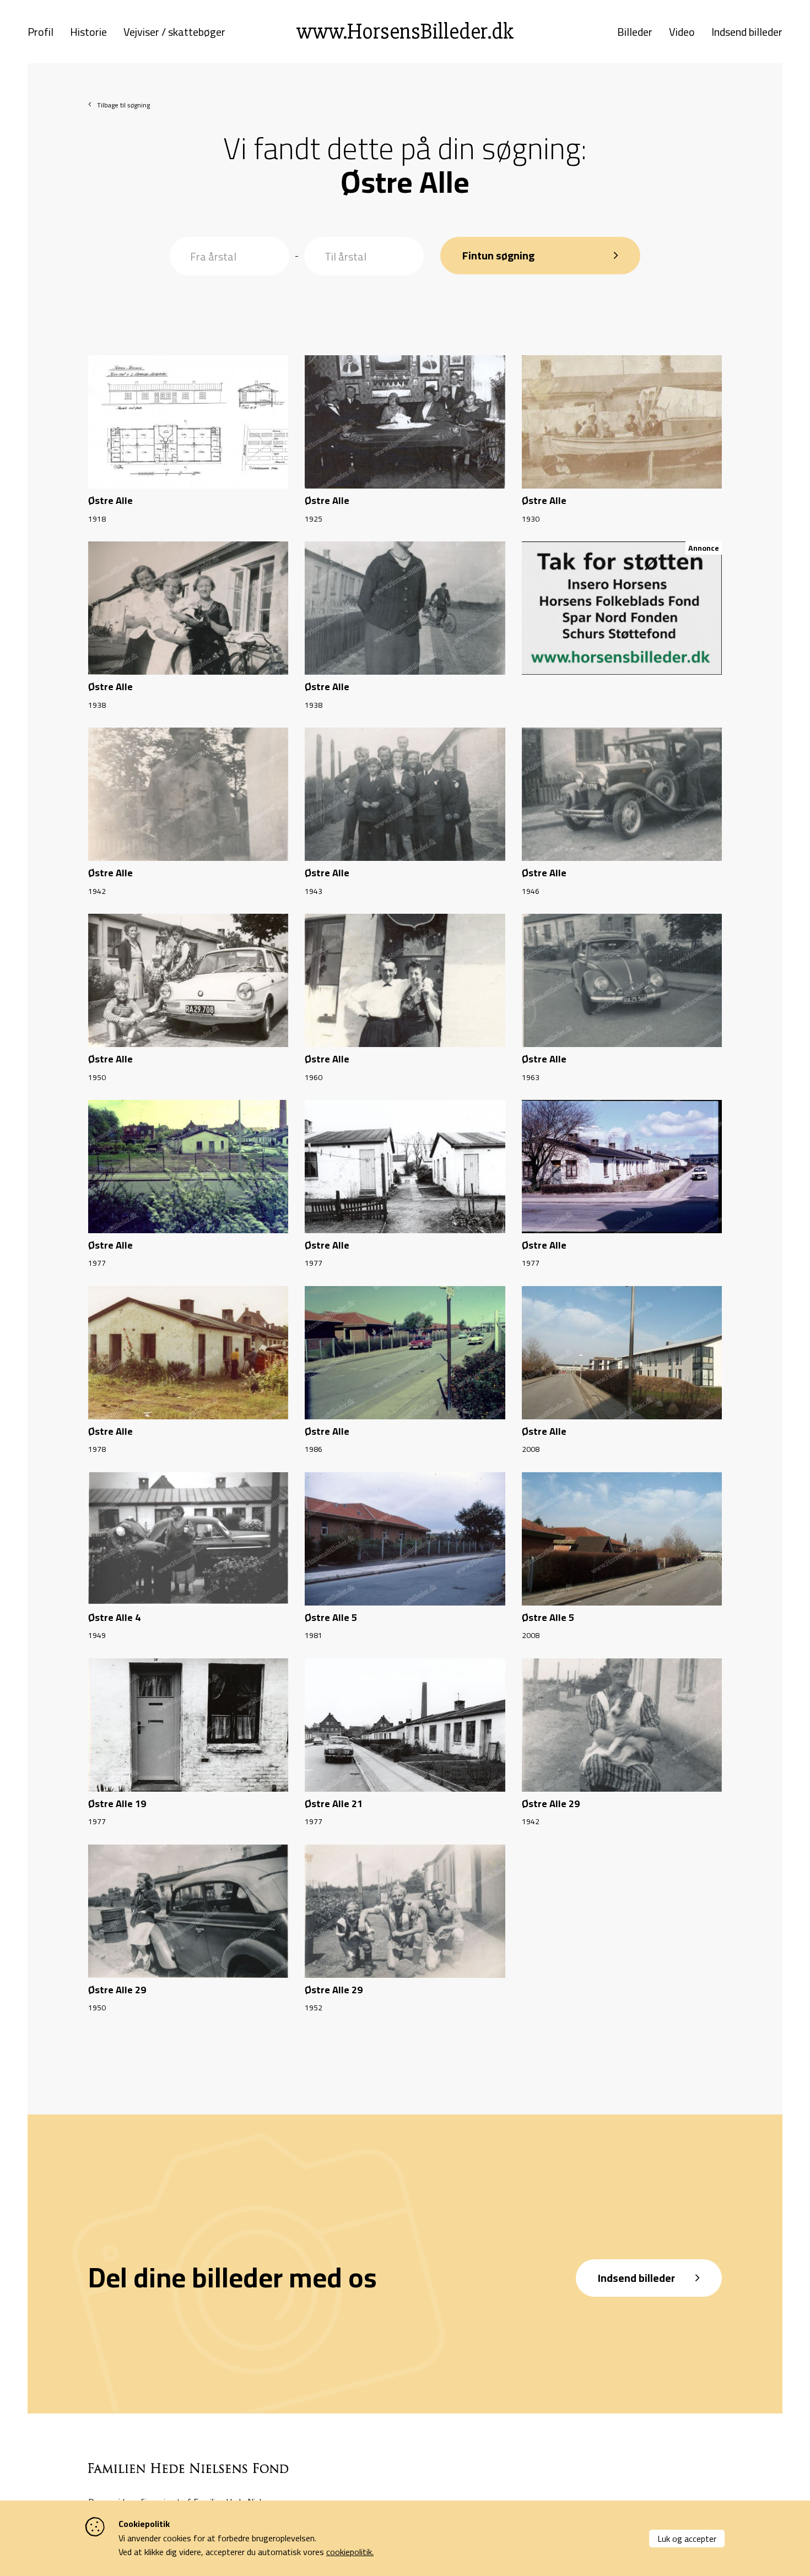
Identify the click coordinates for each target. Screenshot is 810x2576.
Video (682, 32)
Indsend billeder (747, 32)
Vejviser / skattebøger (174, 32)
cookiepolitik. (350, 2552)
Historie (88, 32)
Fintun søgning (498, 255)
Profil (40, 32)
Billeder (635, 32)
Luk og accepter (687, 2539)
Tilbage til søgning (123, 105)
